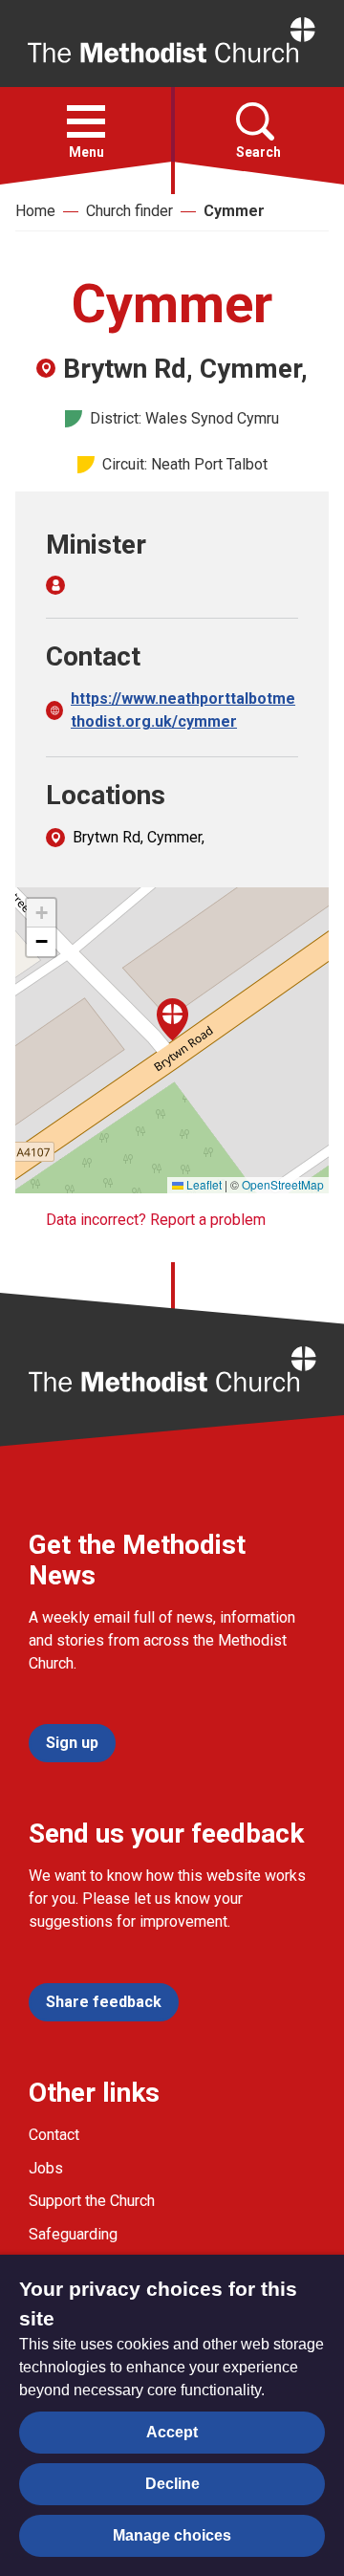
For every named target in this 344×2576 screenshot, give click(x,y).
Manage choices (172, 2535)
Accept (172, 2432)
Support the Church (92, 2201)
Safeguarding (73, 2234)
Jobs (46, 2168)
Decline (172, 2484)
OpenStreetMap (283, 1184)
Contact (54, 2135)
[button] (86, 121)
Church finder (129, 211)
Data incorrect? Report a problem (156, 1220)
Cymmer (234, 211)
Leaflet (203, 1184)
